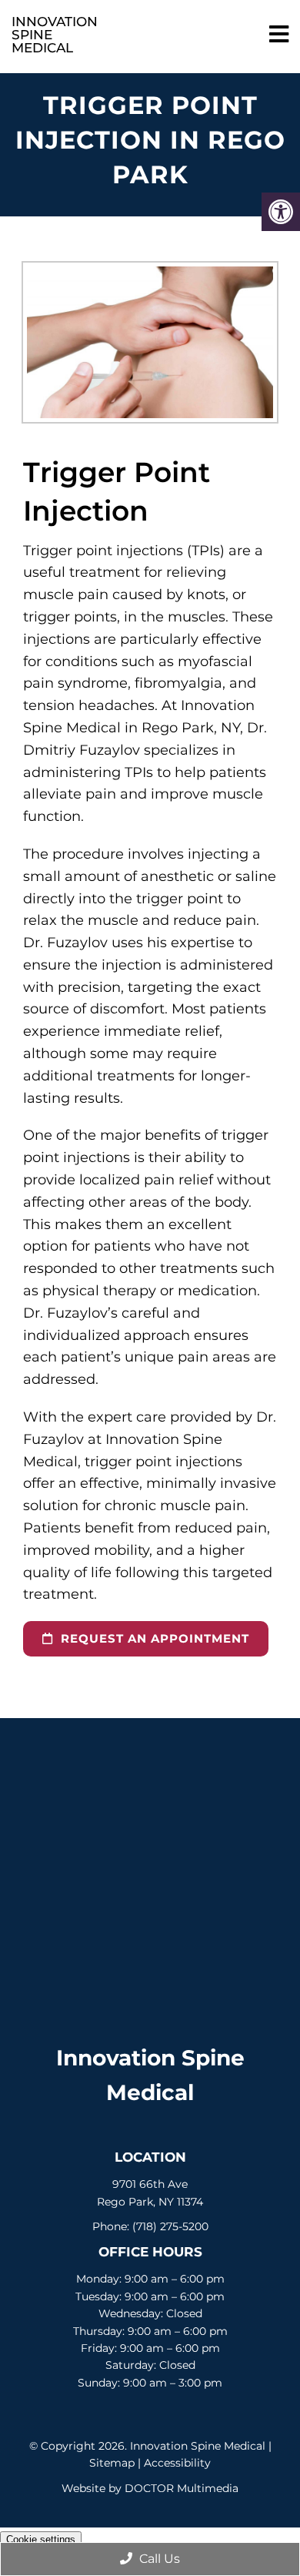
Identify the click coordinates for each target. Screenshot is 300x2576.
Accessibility (177, 2463)
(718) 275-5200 (170, 2226)
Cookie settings (41, 2539)
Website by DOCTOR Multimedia (150, 2488)
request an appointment (153, 1638)
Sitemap (112, 2463)
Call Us (158, 2559)
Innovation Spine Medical (43, 35)
